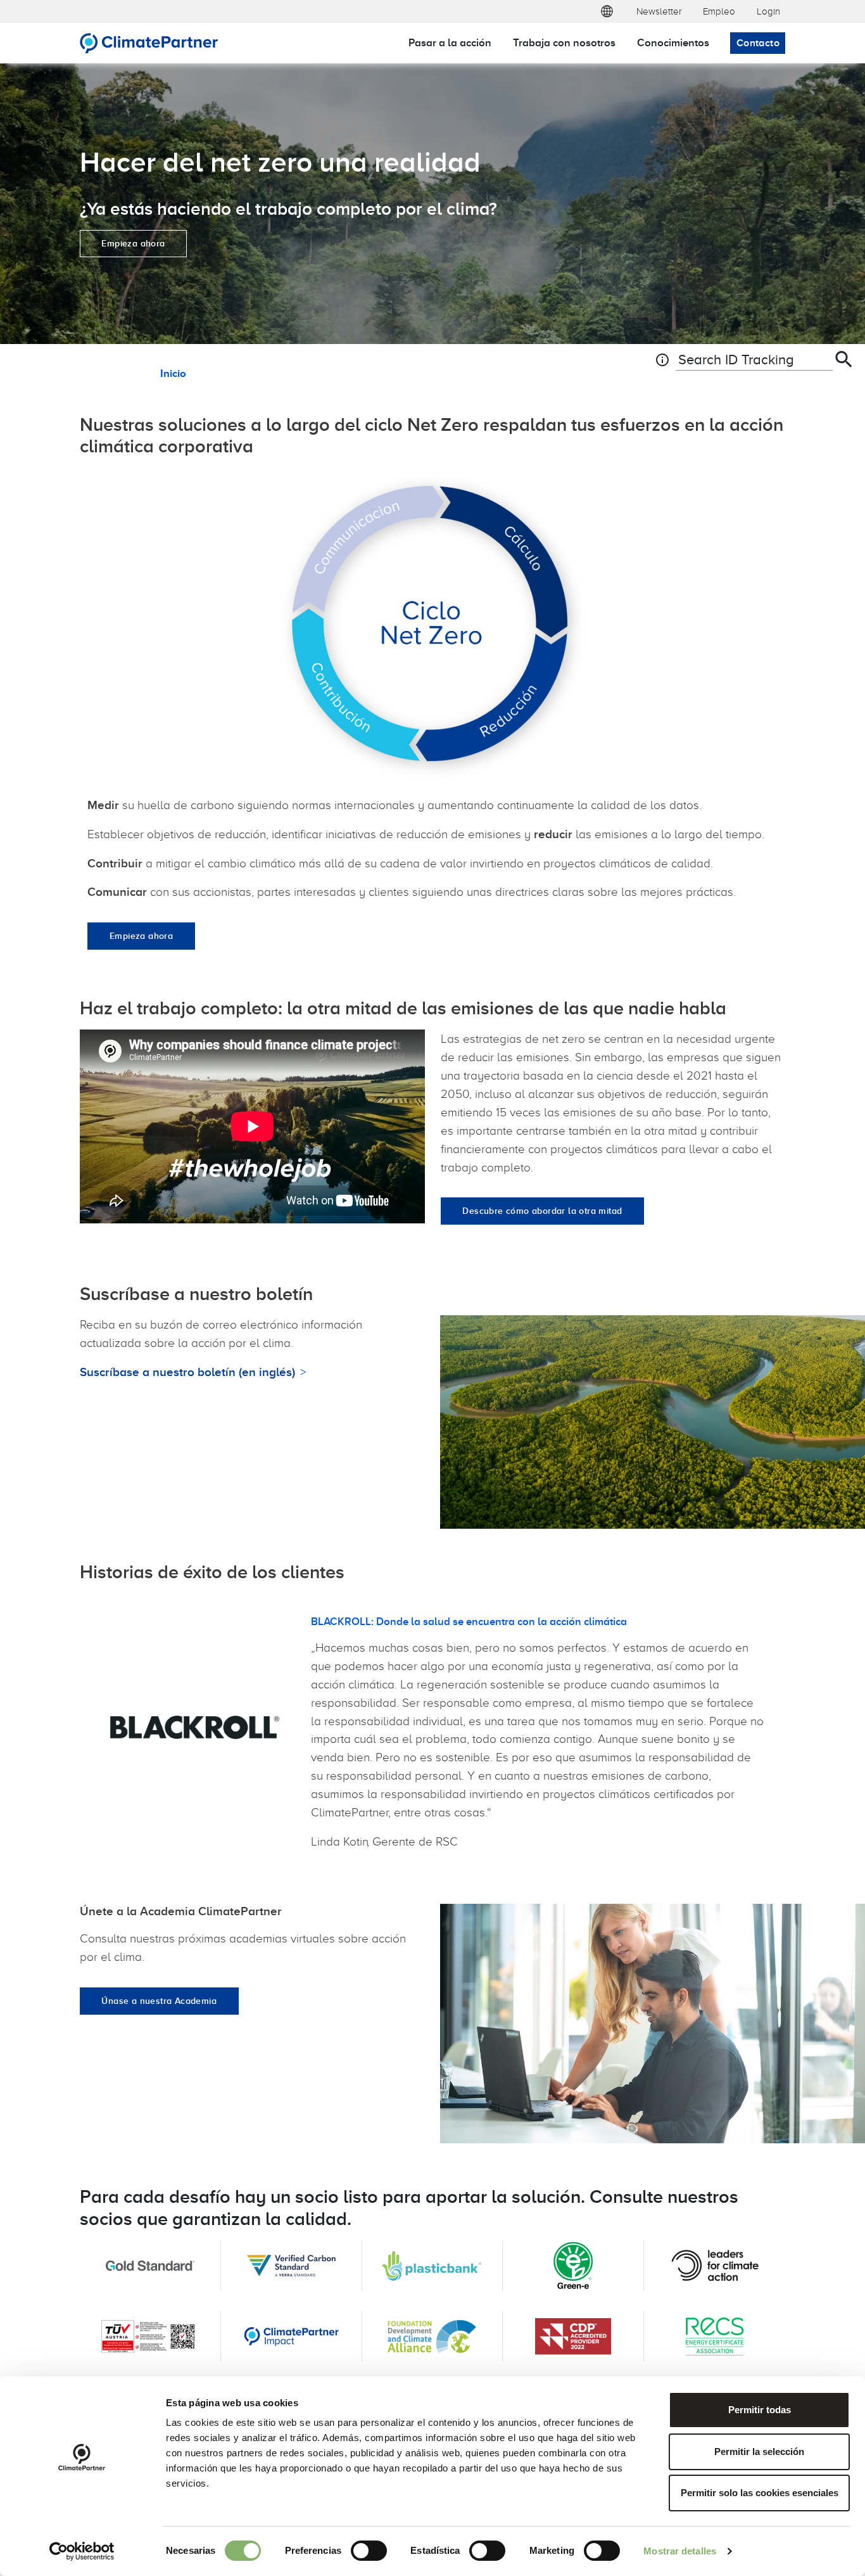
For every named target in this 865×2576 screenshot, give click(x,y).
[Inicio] (149, 43)
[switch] (369, 2551)
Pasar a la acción (450, 42)
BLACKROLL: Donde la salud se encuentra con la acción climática (469, 1621)
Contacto (758, 43)
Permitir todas (760, 2410)
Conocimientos (673, 42)
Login (768, 11)
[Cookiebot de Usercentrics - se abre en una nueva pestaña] (82, 2551)
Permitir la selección (759, 2452)
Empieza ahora (133, 243)
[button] (607, 11)
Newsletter (659, 11)
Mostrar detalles (680, 2551)
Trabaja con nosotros (564, 42)
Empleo (719, 11)
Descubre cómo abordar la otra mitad (542, 1211)
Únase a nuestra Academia (159, 2001)
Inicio (173, 373)
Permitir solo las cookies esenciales (760, 2493)
